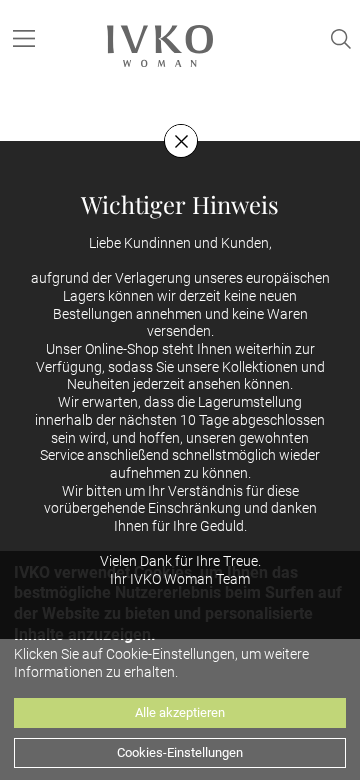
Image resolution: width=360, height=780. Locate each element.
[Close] (181, 141)
